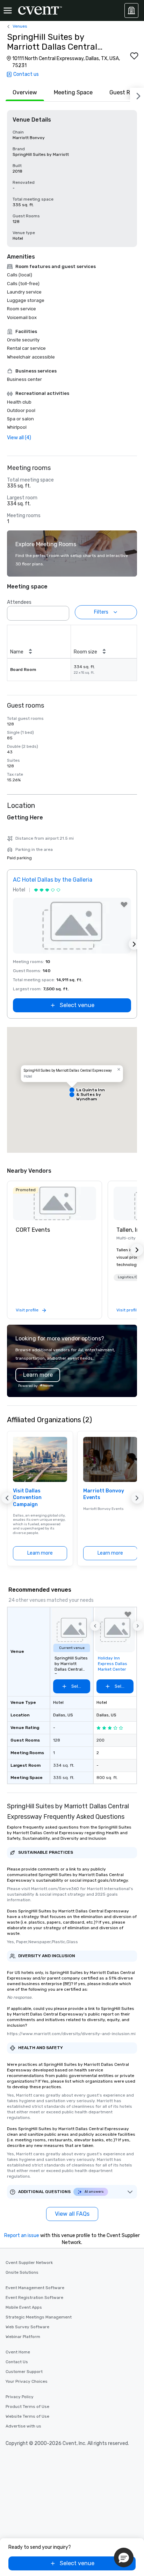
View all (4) (19, 438)
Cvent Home (18, 2352)
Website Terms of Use (27, 2416)
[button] (62, 611)
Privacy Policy (20, 2397)
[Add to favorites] (134, 56)
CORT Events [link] (33, 1230)
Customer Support (24, 2372)
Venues (20, 26)
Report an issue (22, 2235)
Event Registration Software (34, 2298)
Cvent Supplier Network (29, 2263)
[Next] (137, 95)
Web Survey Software (27, 2327)
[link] (55, 1203)
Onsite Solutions (22, 2272)
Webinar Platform (23, 2337)
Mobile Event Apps (24, 2307)
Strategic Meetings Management (39, 2317)
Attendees (19, 602)
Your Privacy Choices (27, 2381)
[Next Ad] (134, 944)
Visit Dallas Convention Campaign (27, 1498)
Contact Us (17, 2362)
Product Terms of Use (27, 2407)
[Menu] (8, 10)
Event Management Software (35, 2288)
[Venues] (131, 10)
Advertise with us (23, 2426)
